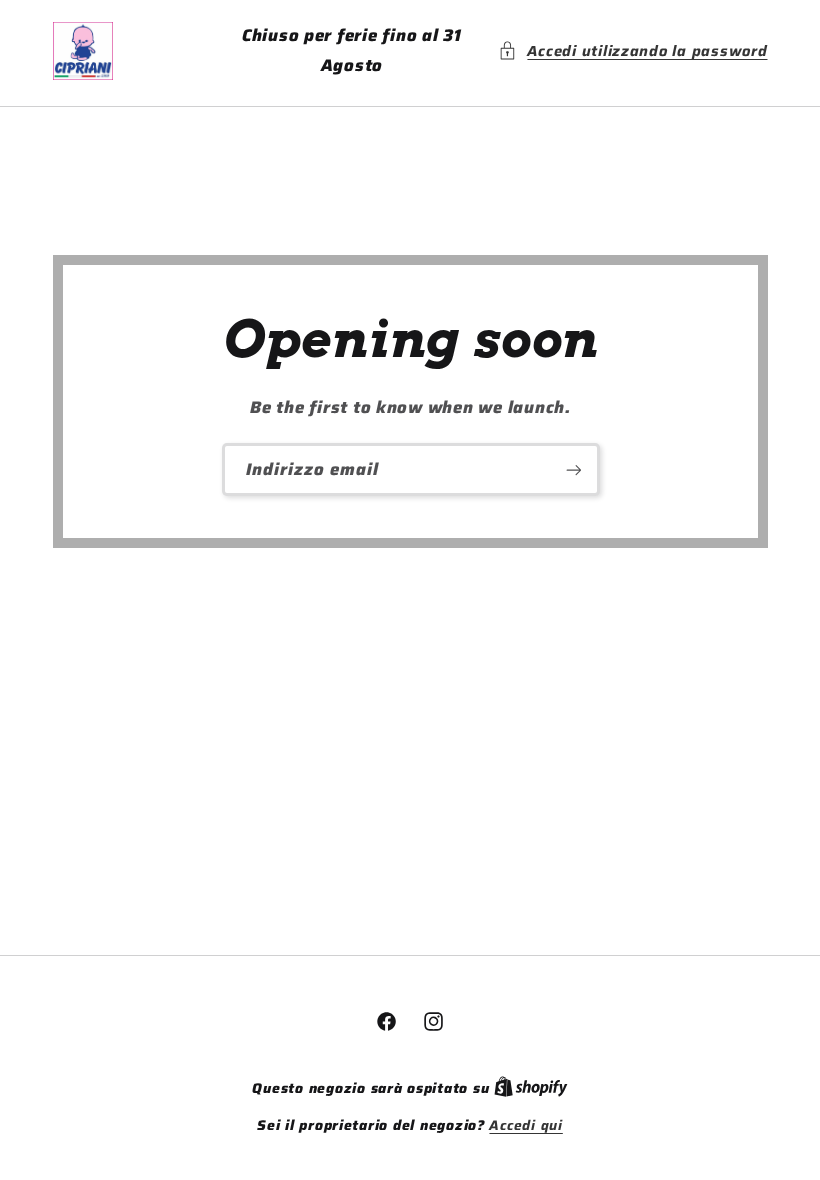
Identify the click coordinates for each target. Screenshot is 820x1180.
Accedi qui (525, 1126)
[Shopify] (531, 1088)
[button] (632, 51)
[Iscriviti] (573, 469)
